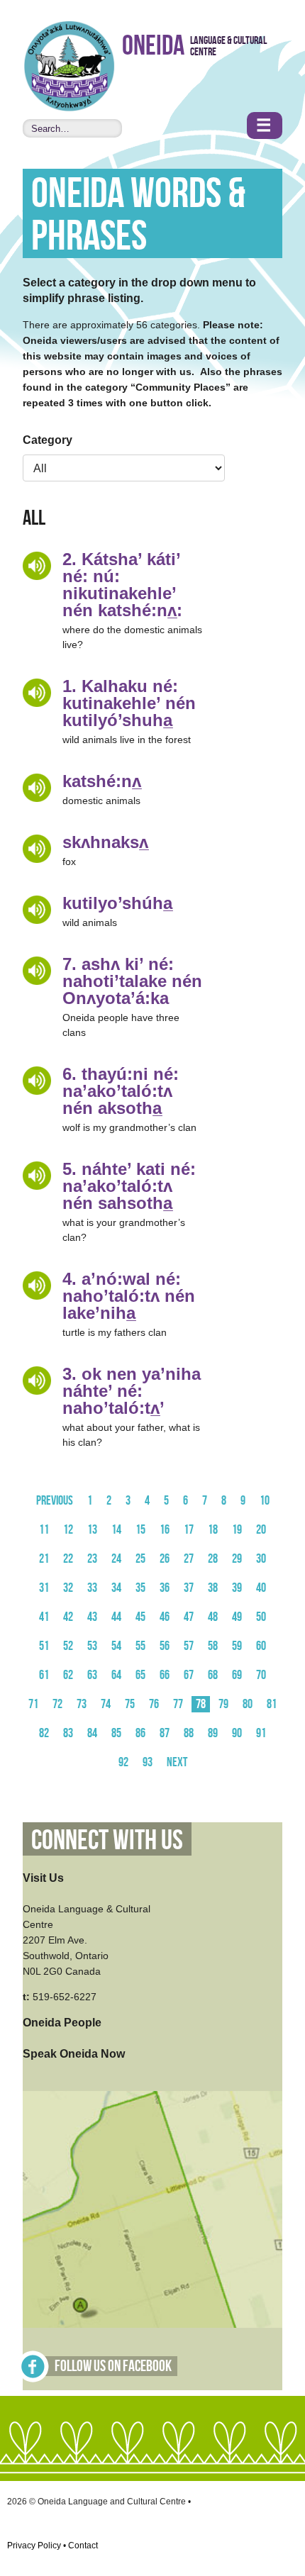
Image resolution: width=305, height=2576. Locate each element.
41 (44, 1617)
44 (116, 1617)
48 (213, 1617)
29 (237, 1559)
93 (148, 1762)
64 (116, 1675)
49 (237, 1617)
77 (178, 1704)
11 (44, 1530)
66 (165, 1675)
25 (140, 1559)
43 (92, 1617)
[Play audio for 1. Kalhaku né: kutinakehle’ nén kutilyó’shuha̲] (37, 693)
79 (223, 1704)
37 (189, 1588)
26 (165, 1559)
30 (261, 1559)
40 (261, 1588)
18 (213, 1530)
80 (248, 1704)
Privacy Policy (34, 2546)
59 (237, 1646)
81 (272, 1704)
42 (68, 1617)
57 (189, 1646)
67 (189, 1675)
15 (140, 1530)
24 (116, 1559)
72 (57, 1704)
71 (33, 1704)
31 (44, 1588)
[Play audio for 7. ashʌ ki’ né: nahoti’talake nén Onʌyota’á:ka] (37, 971)
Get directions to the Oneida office (152, 2209)
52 (68, 1646)
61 (44, 1675)
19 (237, 1530)
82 (44, 1733)
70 (261, 1675)
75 (130, 1704)
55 (140, 1646)
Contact (83, 2546)
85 (116, 1733)
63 (92, 1675)
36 (165, 1588)
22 (68, 1559)
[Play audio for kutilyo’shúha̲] (37, 910)
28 (213, 1559)
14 (116, 1530)
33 (92, 1588)
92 (123, 1762)
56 (165, 1646)
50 (261, 1617)
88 (189, 1733)
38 (213, 1588)
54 (116, 1646)
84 (92, 1733)
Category (48, 440)
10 (265, 1501)
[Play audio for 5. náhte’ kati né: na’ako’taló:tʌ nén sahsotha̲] (37, 1176)
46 (165, 1617)
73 (82, 1704)
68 (213, 1675)
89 (213, 1733)
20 (261, 1530)
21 (44, 1559)
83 (68, 1733)
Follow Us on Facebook (113, 2366)
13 (92, 1530)
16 (165, 1530)
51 (44, 1646)
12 (68, 1530)
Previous (55, 1501)
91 (261, 1733)
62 (68, 1675)
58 (213, 1646)
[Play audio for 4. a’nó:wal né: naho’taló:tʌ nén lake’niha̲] (37, 1286)
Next (177, 1762)
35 (140, 1588)
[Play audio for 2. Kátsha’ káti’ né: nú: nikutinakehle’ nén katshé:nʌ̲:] (37, 566)
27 (189, 1559)
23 (92, 1559)
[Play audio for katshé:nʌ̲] (37, 788)
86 (140, 1733)
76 (154, 1704)
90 (237, 1733)
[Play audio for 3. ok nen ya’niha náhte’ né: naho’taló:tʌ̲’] (37, 1381)
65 (140, 1675)
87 (165, 1733)
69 (237, 1675)
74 (106, 1704)
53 (92, 1646)
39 (237, 1588)
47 (189, 1617)
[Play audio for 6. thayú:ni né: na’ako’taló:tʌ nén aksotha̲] (37, 1081)
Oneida (153, 46)
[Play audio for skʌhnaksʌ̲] (37, 849)
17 (189, 1530)
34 (116, 1588)
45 (140, 1617)
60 (261, 1646)
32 (68, 1588)
